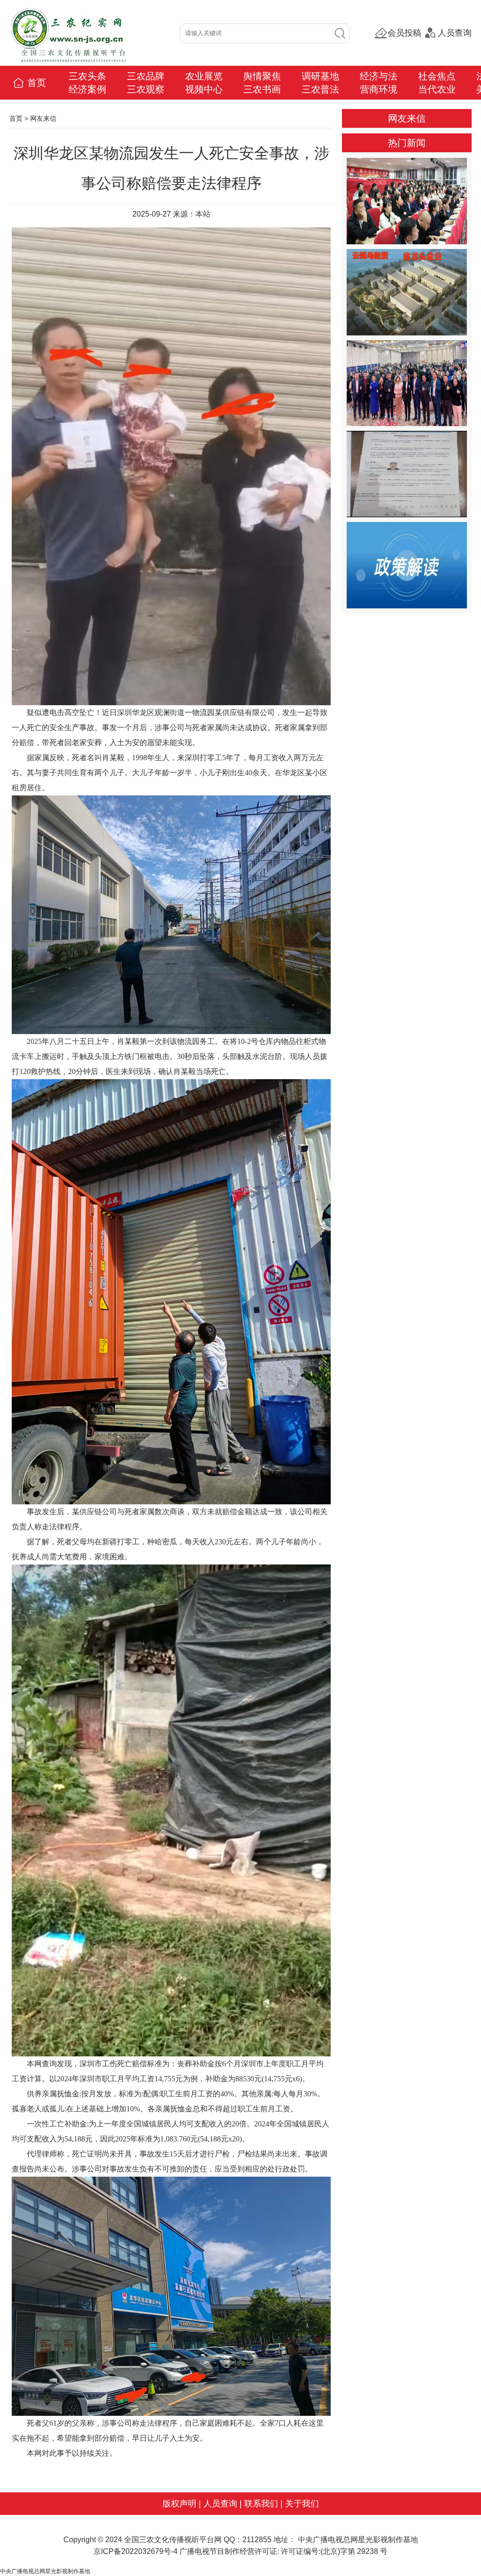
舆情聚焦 (262, 76)
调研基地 (320, 76)
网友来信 (43, 118)
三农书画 (262, 89)
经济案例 (87, 89)
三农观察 (146, 89)
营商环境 (379, 89)
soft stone (90, 2519)
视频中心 (204, 89)
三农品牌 (146, 76)
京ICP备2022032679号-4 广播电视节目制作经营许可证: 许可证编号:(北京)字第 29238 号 (240, 2551)
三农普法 (320, 89)
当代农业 (437, 89)
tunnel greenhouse (24, 2519)
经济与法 (379, 76)
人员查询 (455, 33)
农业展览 (204, 76)
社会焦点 (437, 76)
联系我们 (261, 2504)
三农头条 (87, 76)
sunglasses (63, 2519)
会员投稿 (404, 33)
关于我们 (302, 2504)
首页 (35, 83)
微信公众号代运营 (124, 2519)
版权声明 (179, 2504)
